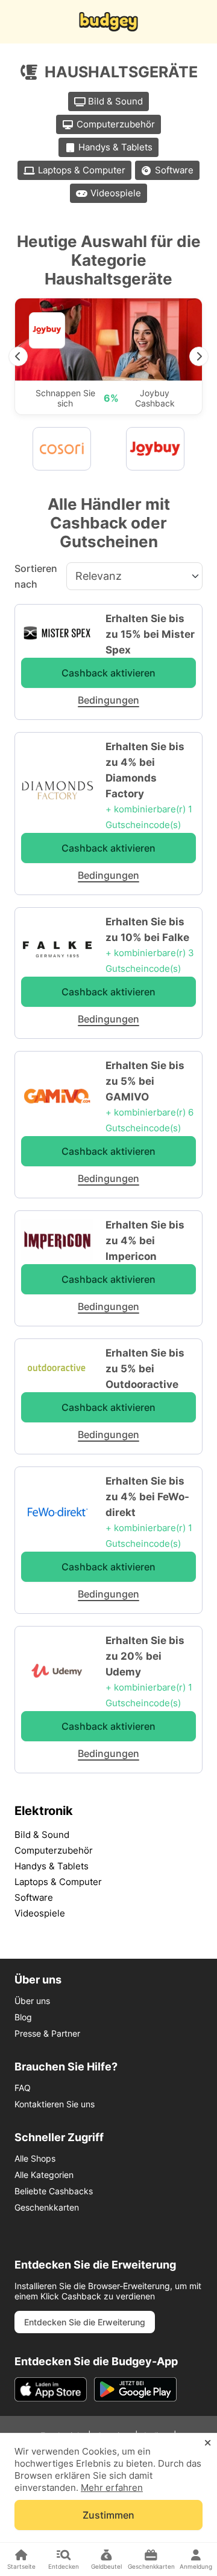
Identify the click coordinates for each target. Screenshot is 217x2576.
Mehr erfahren (112, 2488)
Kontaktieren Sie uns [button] (55, 2104)
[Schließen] (208, 2443)
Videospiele (116, 193)
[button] (18, 356)
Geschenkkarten (47, 2207)
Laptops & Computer (82, 170)
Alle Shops (35, 2158)
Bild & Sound (115, 101)
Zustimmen (108, 2515)
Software (174, 170)
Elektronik (44, 1811)
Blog (23, 2017)
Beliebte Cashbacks (54, 2191)
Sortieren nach (36, 576)
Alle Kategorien (44, 2175)
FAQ (23, 2088)
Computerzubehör (116, 124)
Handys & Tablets (115, 147)
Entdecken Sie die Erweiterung (85, 2322)
